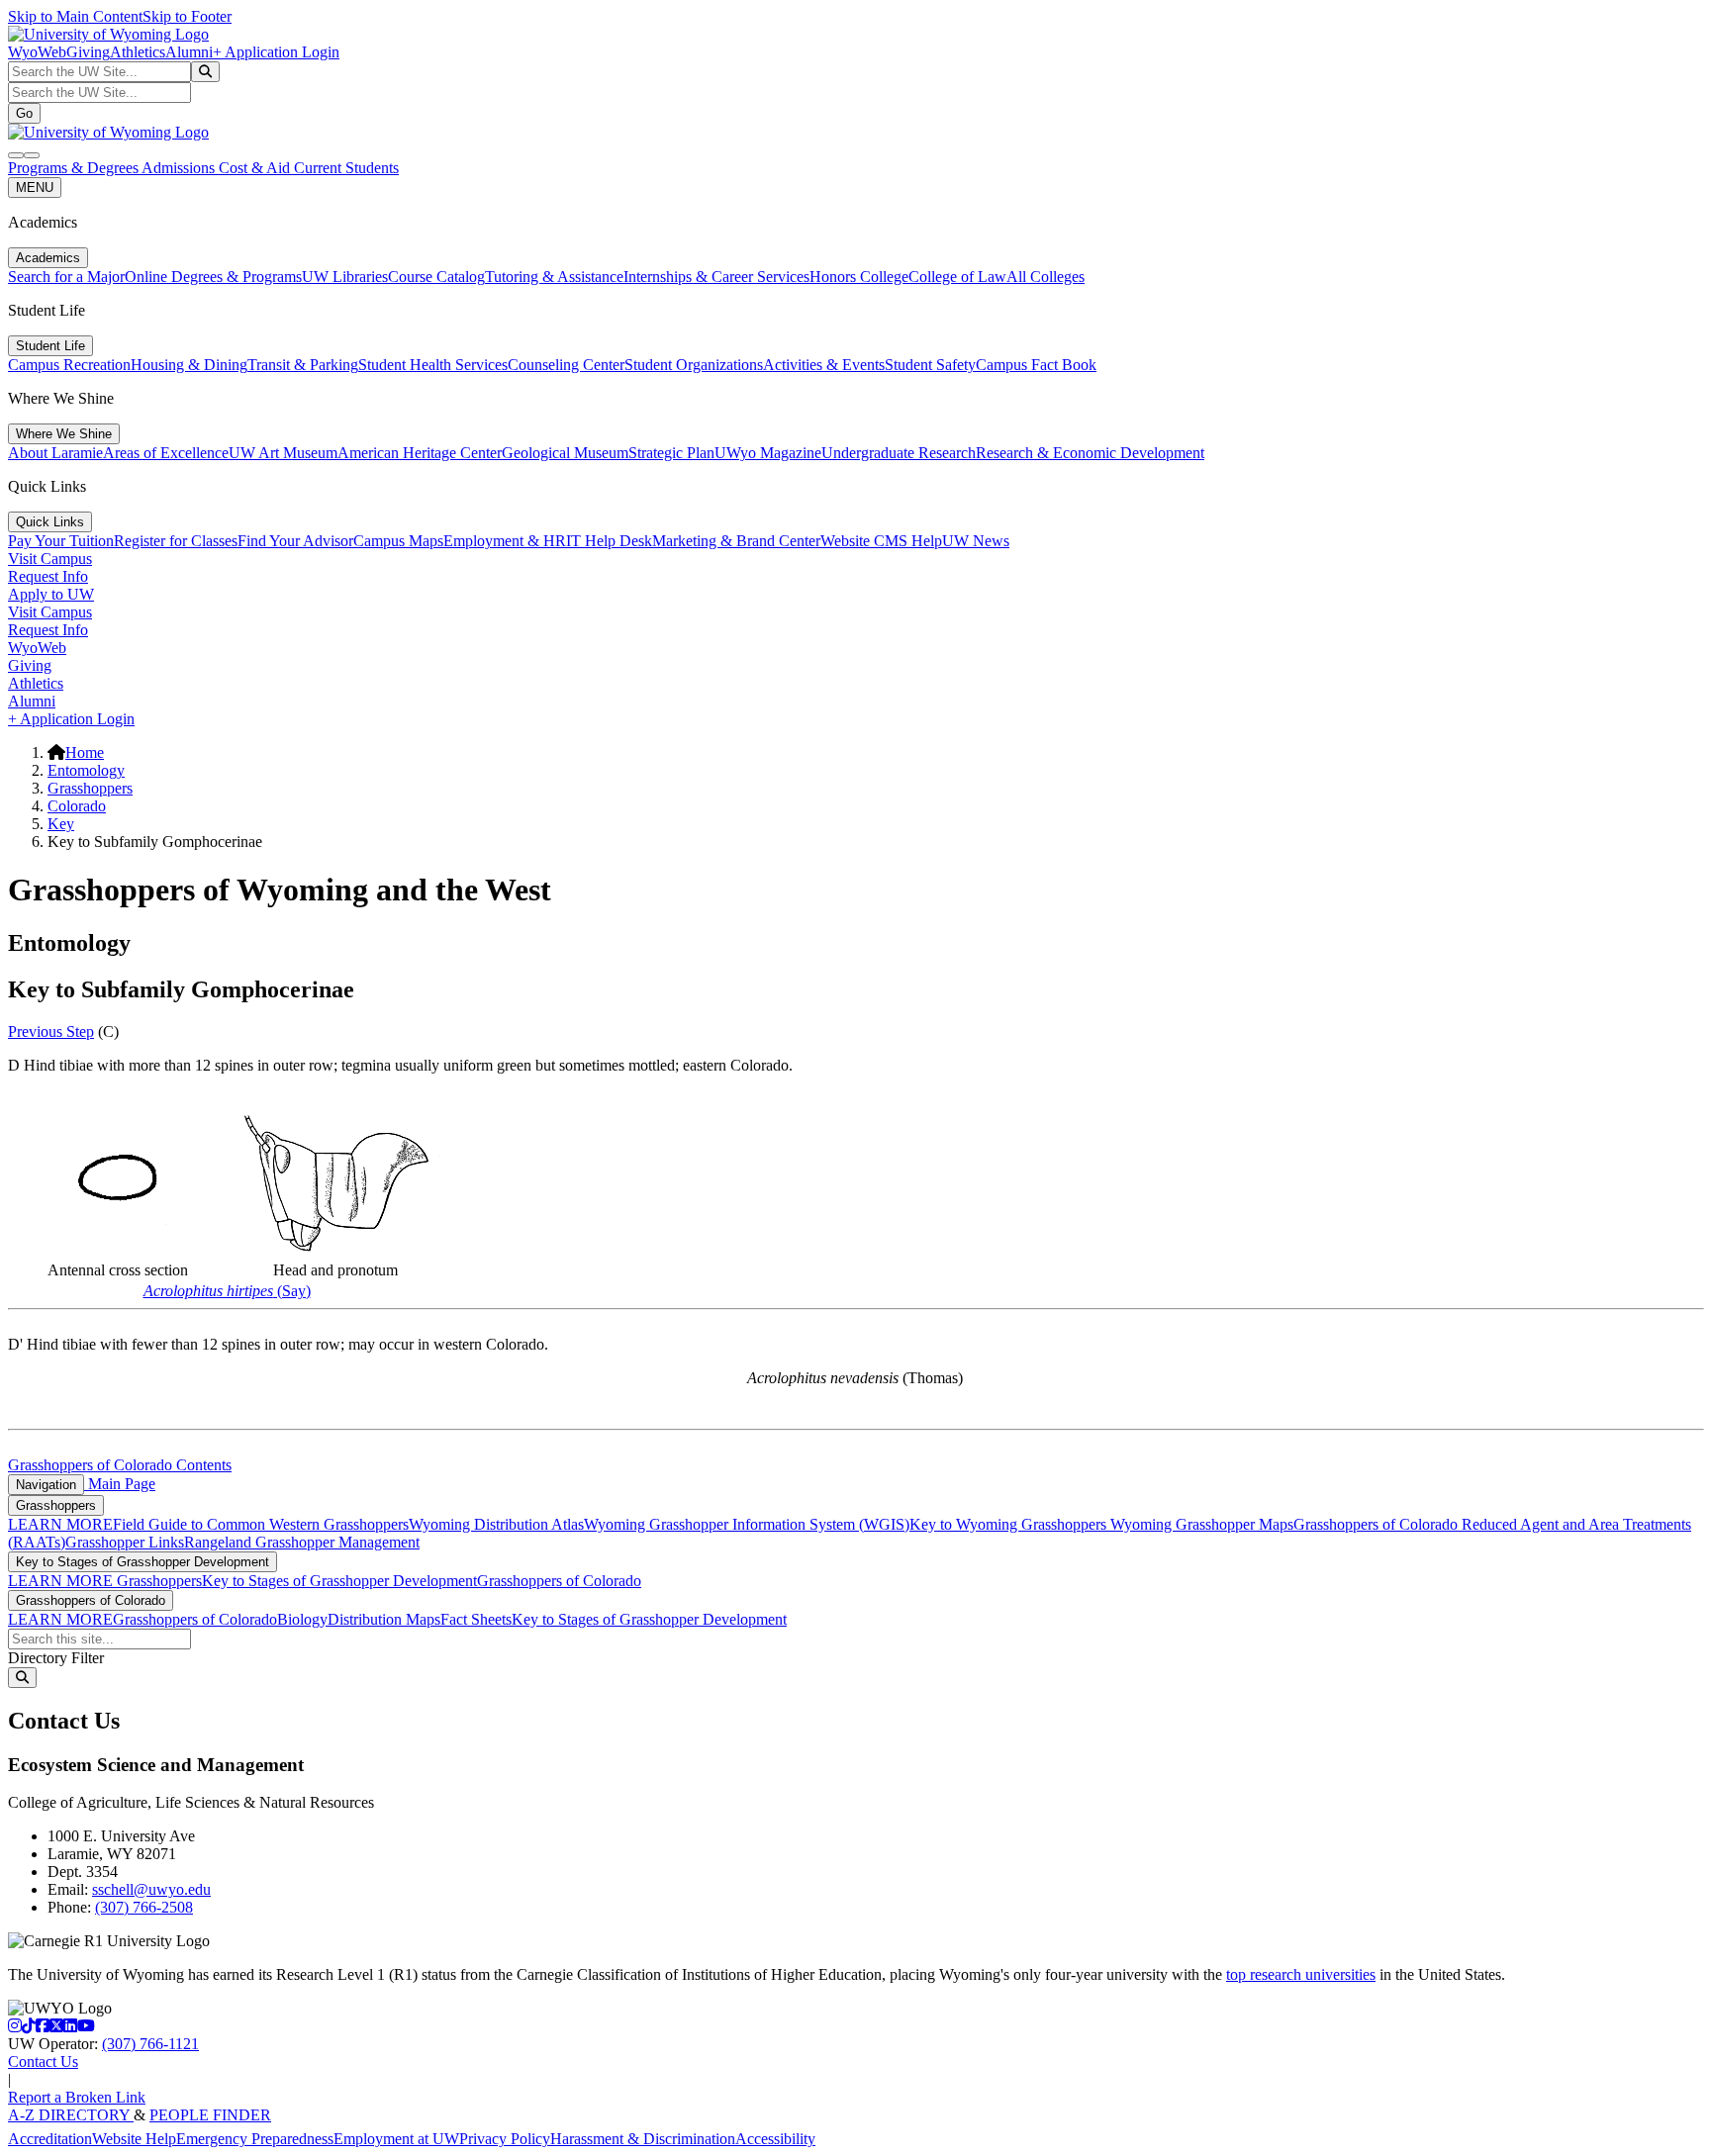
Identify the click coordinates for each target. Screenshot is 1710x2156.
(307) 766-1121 (150, 2044)
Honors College (859, 277)
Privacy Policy (505, 2139)
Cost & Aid (256, 168)
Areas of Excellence (166, 453)
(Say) (227, 1291)
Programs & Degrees (75, 168)
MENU (35, 187)
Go (24, 113)
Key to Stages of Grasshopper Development (142, 1562)
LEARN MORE (60, 1524)
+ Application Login (276, 52)
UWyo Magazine (768, 453)
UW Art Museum (283, 453)
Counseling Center (566, 365)
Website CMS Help (881, 541)
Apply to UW (51, 594)
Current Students (346, 168)
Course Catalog (436, 277)
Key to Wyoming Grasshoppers (1010, 1524)
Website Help (134, 2139)
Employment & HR (505, 541)
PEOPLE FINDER (210, 2115)
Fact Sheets (476, 1619)
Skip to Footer (187, 16)
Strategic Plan (671, 453)
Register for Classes (176, 541)
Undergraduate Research (899, 453)
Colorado (77, 806)
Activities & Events (824, 365)
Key (61, 824)
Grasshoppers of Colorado (1377, 1524)
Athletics (138, 52)
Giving (88, 52)
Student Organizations (694, 365)
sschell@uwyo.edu (151, 1889)
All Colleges (1045, 277)
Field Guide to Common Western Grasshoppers (261, 1524)
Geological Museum (565, 453)
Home (85, 752)
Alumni (189, 52)
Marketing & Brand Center (736, 541)
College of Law (957, 277)
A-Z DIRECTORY (71, 2115)
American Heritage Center (420, 453)
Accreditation (50, 2139)
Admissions (180, 168)
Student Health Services (433, 365)
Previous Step (51, 1031)
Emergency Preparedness (255, 2139)
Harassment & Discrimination (643, 2139)
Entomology (86, 770)
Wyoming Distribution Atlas (496, 1524)
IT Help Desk (609, 541)
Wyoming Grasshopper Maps (1202, 1524)
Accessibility (775, 2139)
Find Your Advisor (295, 541)
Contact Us (43, 2062)
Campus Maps (398, 541)
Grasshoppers (90, 788)
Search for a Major (66, 277)
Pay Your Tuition (61, 541)
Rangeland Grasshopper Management (302, 1542)
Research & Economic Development (1090, 453)
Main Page (120, 1484)
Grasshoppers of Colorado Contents (120, 1465)
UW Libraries (345, 277)
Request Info (48, 576)
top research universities (1301, 1974)
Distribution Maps (384, 1619)
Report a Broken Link (77, 2097)
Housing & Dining (189, 365)
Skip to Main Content (75, 16)
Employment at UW (396, 2139)
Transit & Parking (303, 365)
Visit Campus (50, 559)
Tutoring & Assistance (554, 277)
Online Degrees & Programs (213, 277)
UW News (976, 541)
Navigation (46, 1485)
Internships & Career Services (716, 277)
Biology (302, 1619)
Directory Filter (56, 1658)
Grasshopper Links (125, 1542)
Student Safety (930, 365)
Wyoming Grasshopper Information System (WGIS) (747, 1524)
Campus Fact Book (1036, 365)
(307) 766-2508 (144, 1907)
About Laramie (55, 453)
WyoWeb (37, 52)
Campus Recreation (69, 365)
